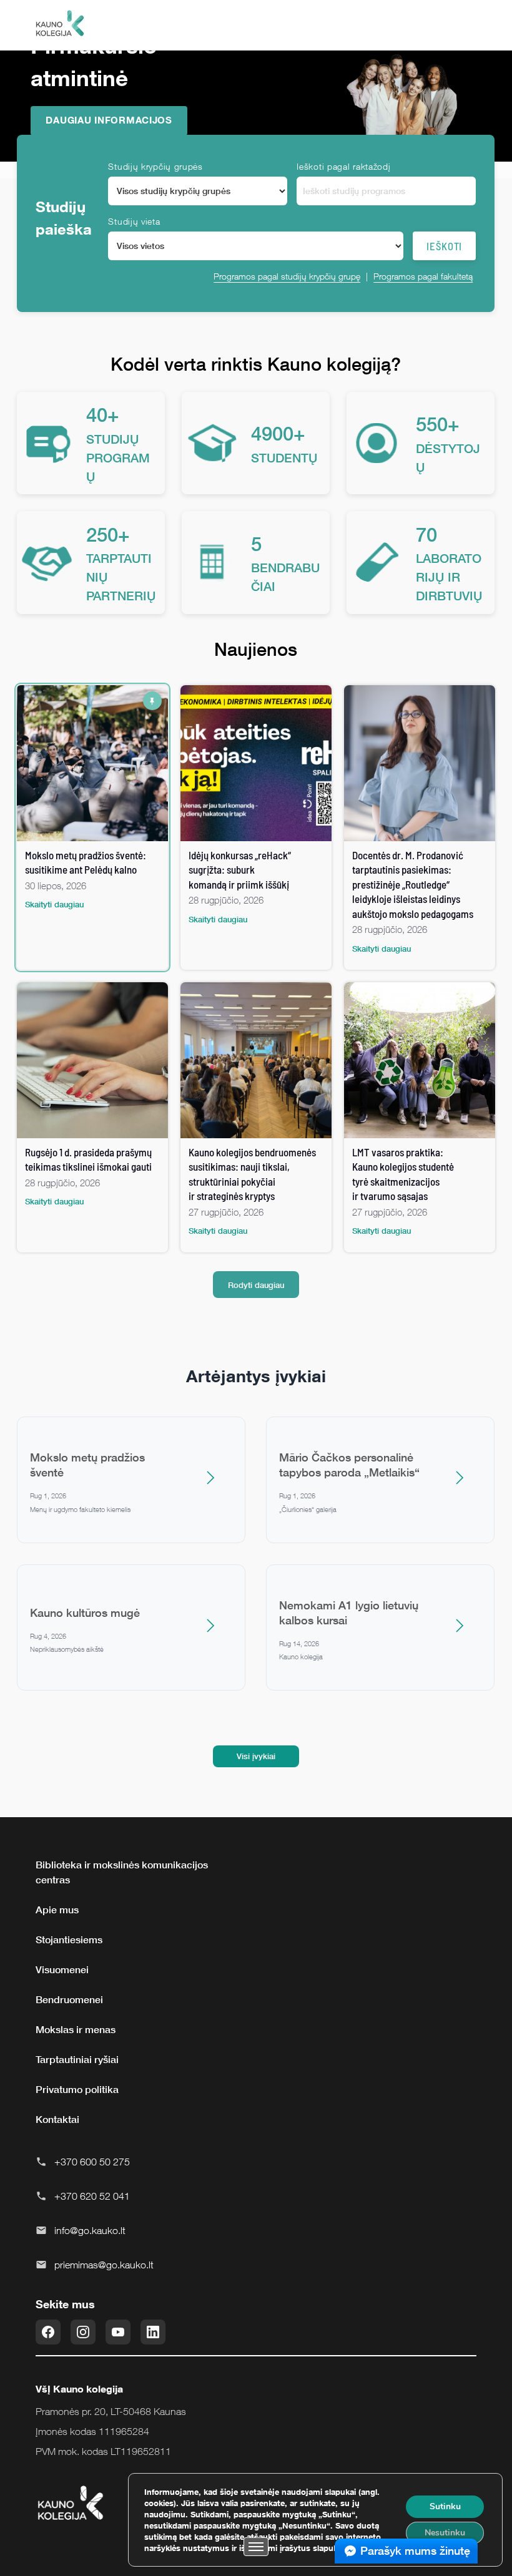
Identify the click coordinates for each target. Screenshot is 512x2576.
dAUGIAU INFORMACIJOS (109, 120)
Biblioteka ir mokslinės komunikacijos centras (122, 1872)
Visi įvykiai (256, 1756)
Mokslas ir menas (76, 2029)
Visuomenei (62, 1969)
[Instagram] (83, 2332)
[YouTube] (118, 2332)
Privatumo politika (77, 2089)
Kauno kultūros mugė (85, 1612)
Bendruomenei (69, 1999)
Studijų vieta (134, 221)
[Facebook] (48, 2332)
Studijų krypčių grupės (155, 166)
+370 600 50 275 (92, 2162)
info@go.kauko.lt (90, 2230)
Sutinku (445, 2506)
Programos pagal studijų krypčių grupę (287, 276)
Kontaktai (57, 2119)
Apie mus (57, 1910)
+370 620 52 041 (92, 2196)
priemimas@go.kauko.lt (104, 2265)
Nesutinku (445, 2533)
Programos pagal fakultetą (423, 276)
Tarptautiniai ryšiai (77, 2059)
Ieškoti (444, 246)
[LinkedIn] (153, 2332)
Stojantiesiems (69, 1939)
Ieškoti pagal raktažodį (343, 166)
